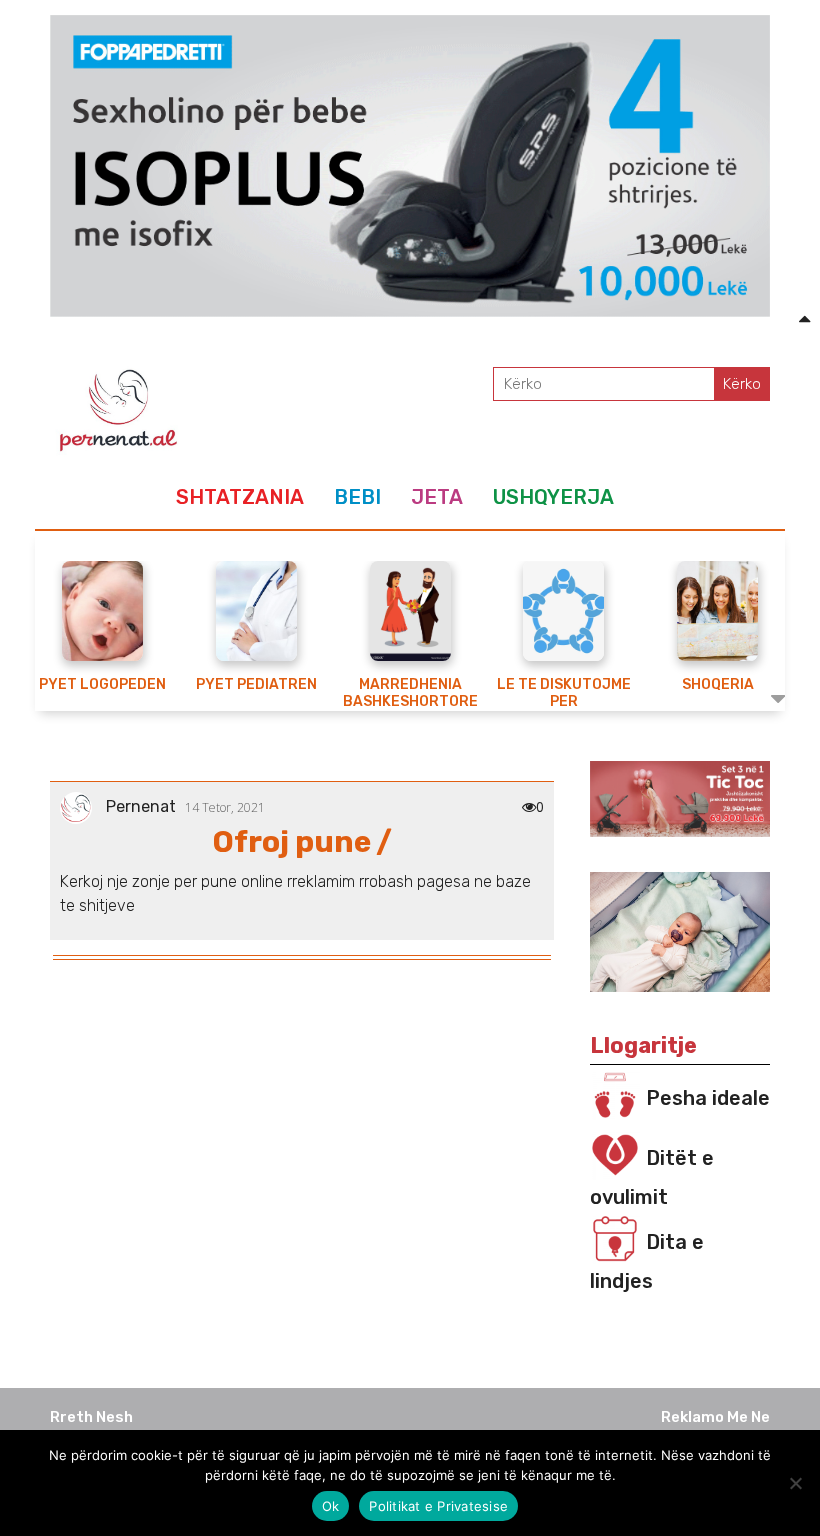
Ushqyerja (553, 497)
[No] (795, 1483)
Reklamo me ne (715, 1417)
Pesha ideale (708, 1098)
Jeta (437, 497)
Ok (331, 1506)
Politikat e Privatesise (438, 1506)
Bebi (357, 497)
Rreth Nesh (91, 1417)
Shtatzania (240, 497)
